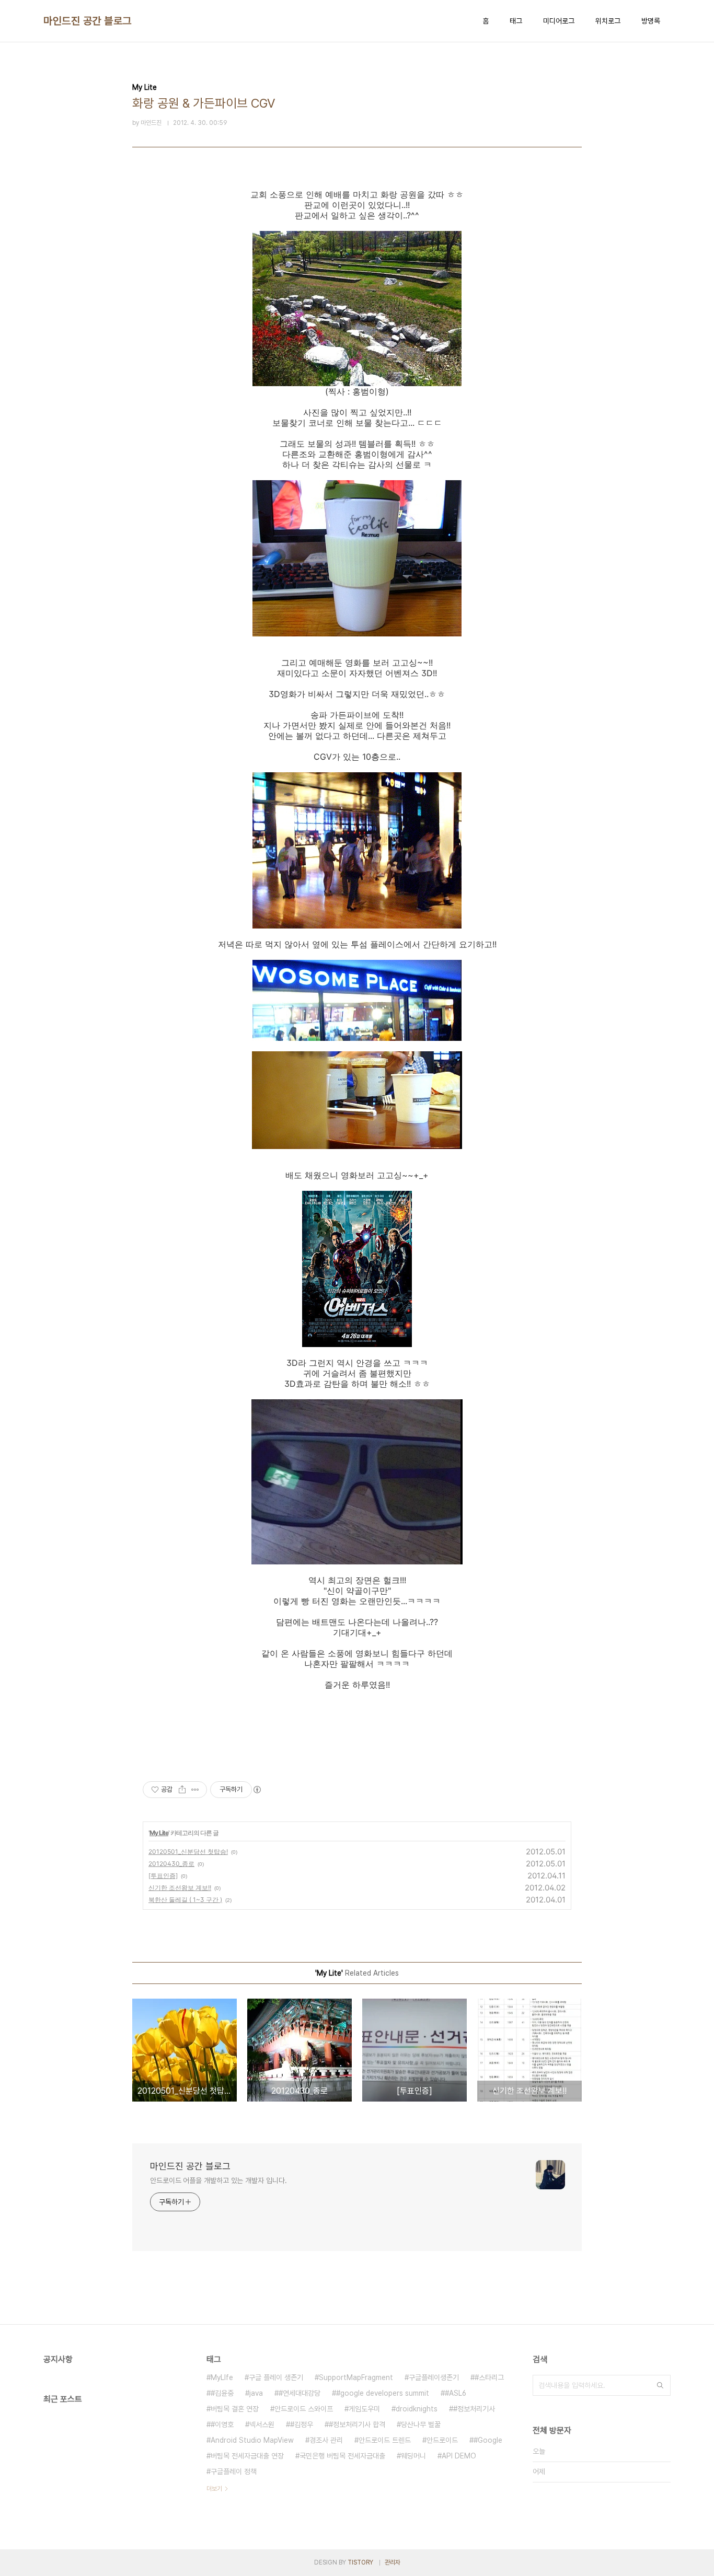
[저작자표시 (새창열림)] (257, 1790)
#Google (488, 2440)
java (256, 2393)
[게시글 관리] (195, 1790)
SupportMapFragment (356, 2377)
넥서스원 (262, 2424)
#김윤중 (222, 2393)
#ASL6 (456, 2393)
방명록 (651, 21)
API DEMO (459, 2456)
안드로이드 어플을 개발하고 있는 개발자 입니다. (218, 2180)
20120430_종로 (171, 1864)
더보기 (214, 2489)
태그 (516, 21)
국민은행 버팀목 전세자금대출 (342, 2456)
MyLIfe (222, 2377)
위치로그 (608, 21)
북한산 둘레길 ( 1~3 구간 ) (185, 1900)
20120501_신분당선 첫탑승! (188, 1852)
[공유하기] (182, 1790)
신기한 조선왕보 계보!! (180, 1888)
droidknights (417, 2409)
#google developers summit (383, 2393)
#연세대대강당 (300, 2393)
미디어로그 (559, 21)
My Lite (159, 1833)
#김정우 (302, 2424)
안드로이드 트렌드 (385, 2440)
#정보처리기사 (474, 2409)
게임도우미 (364, 2409)
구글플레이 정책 (234, 2471)
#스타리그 (489, 2377)
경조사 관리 (326, 2440)
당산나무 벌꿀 (421, 2424)
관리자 (393, 2562)
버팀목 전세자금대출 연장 (247, 2456)
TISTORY (360, 2562)
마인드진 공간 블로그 (88, 21)
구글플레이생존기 (434, 2377)
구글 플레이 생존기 (276, 2377)
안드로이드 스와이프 (304, 2409)
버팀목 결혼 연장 (235, 2409)
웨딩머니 (413, 2456)
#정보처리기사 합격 (357, 2424)
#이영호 (222, 2424)
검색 (660, 2385)
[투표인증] (163, 1876)
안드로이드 (442, 2440)
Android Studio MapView (252, 2440)
